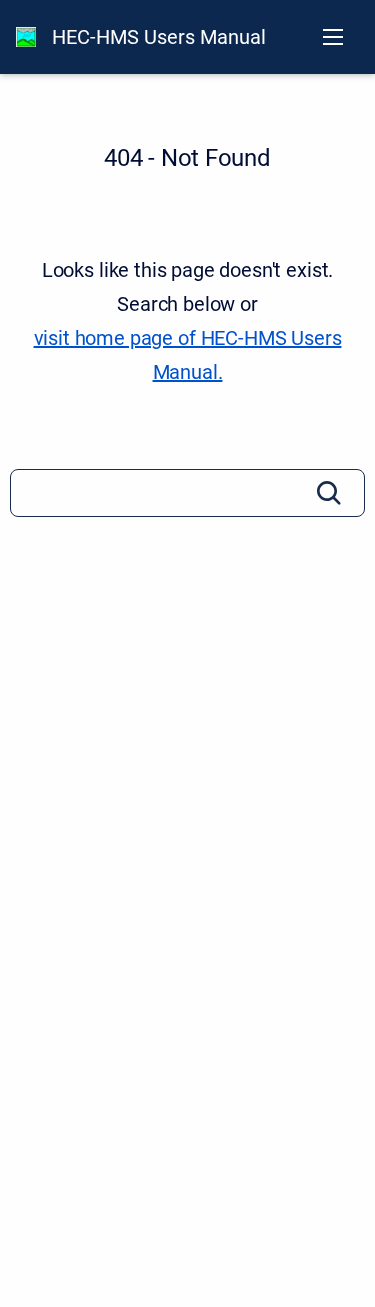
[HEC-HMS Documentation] (26, 37)
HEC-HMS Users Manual (159, 37)
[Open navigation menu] (333, 37)
